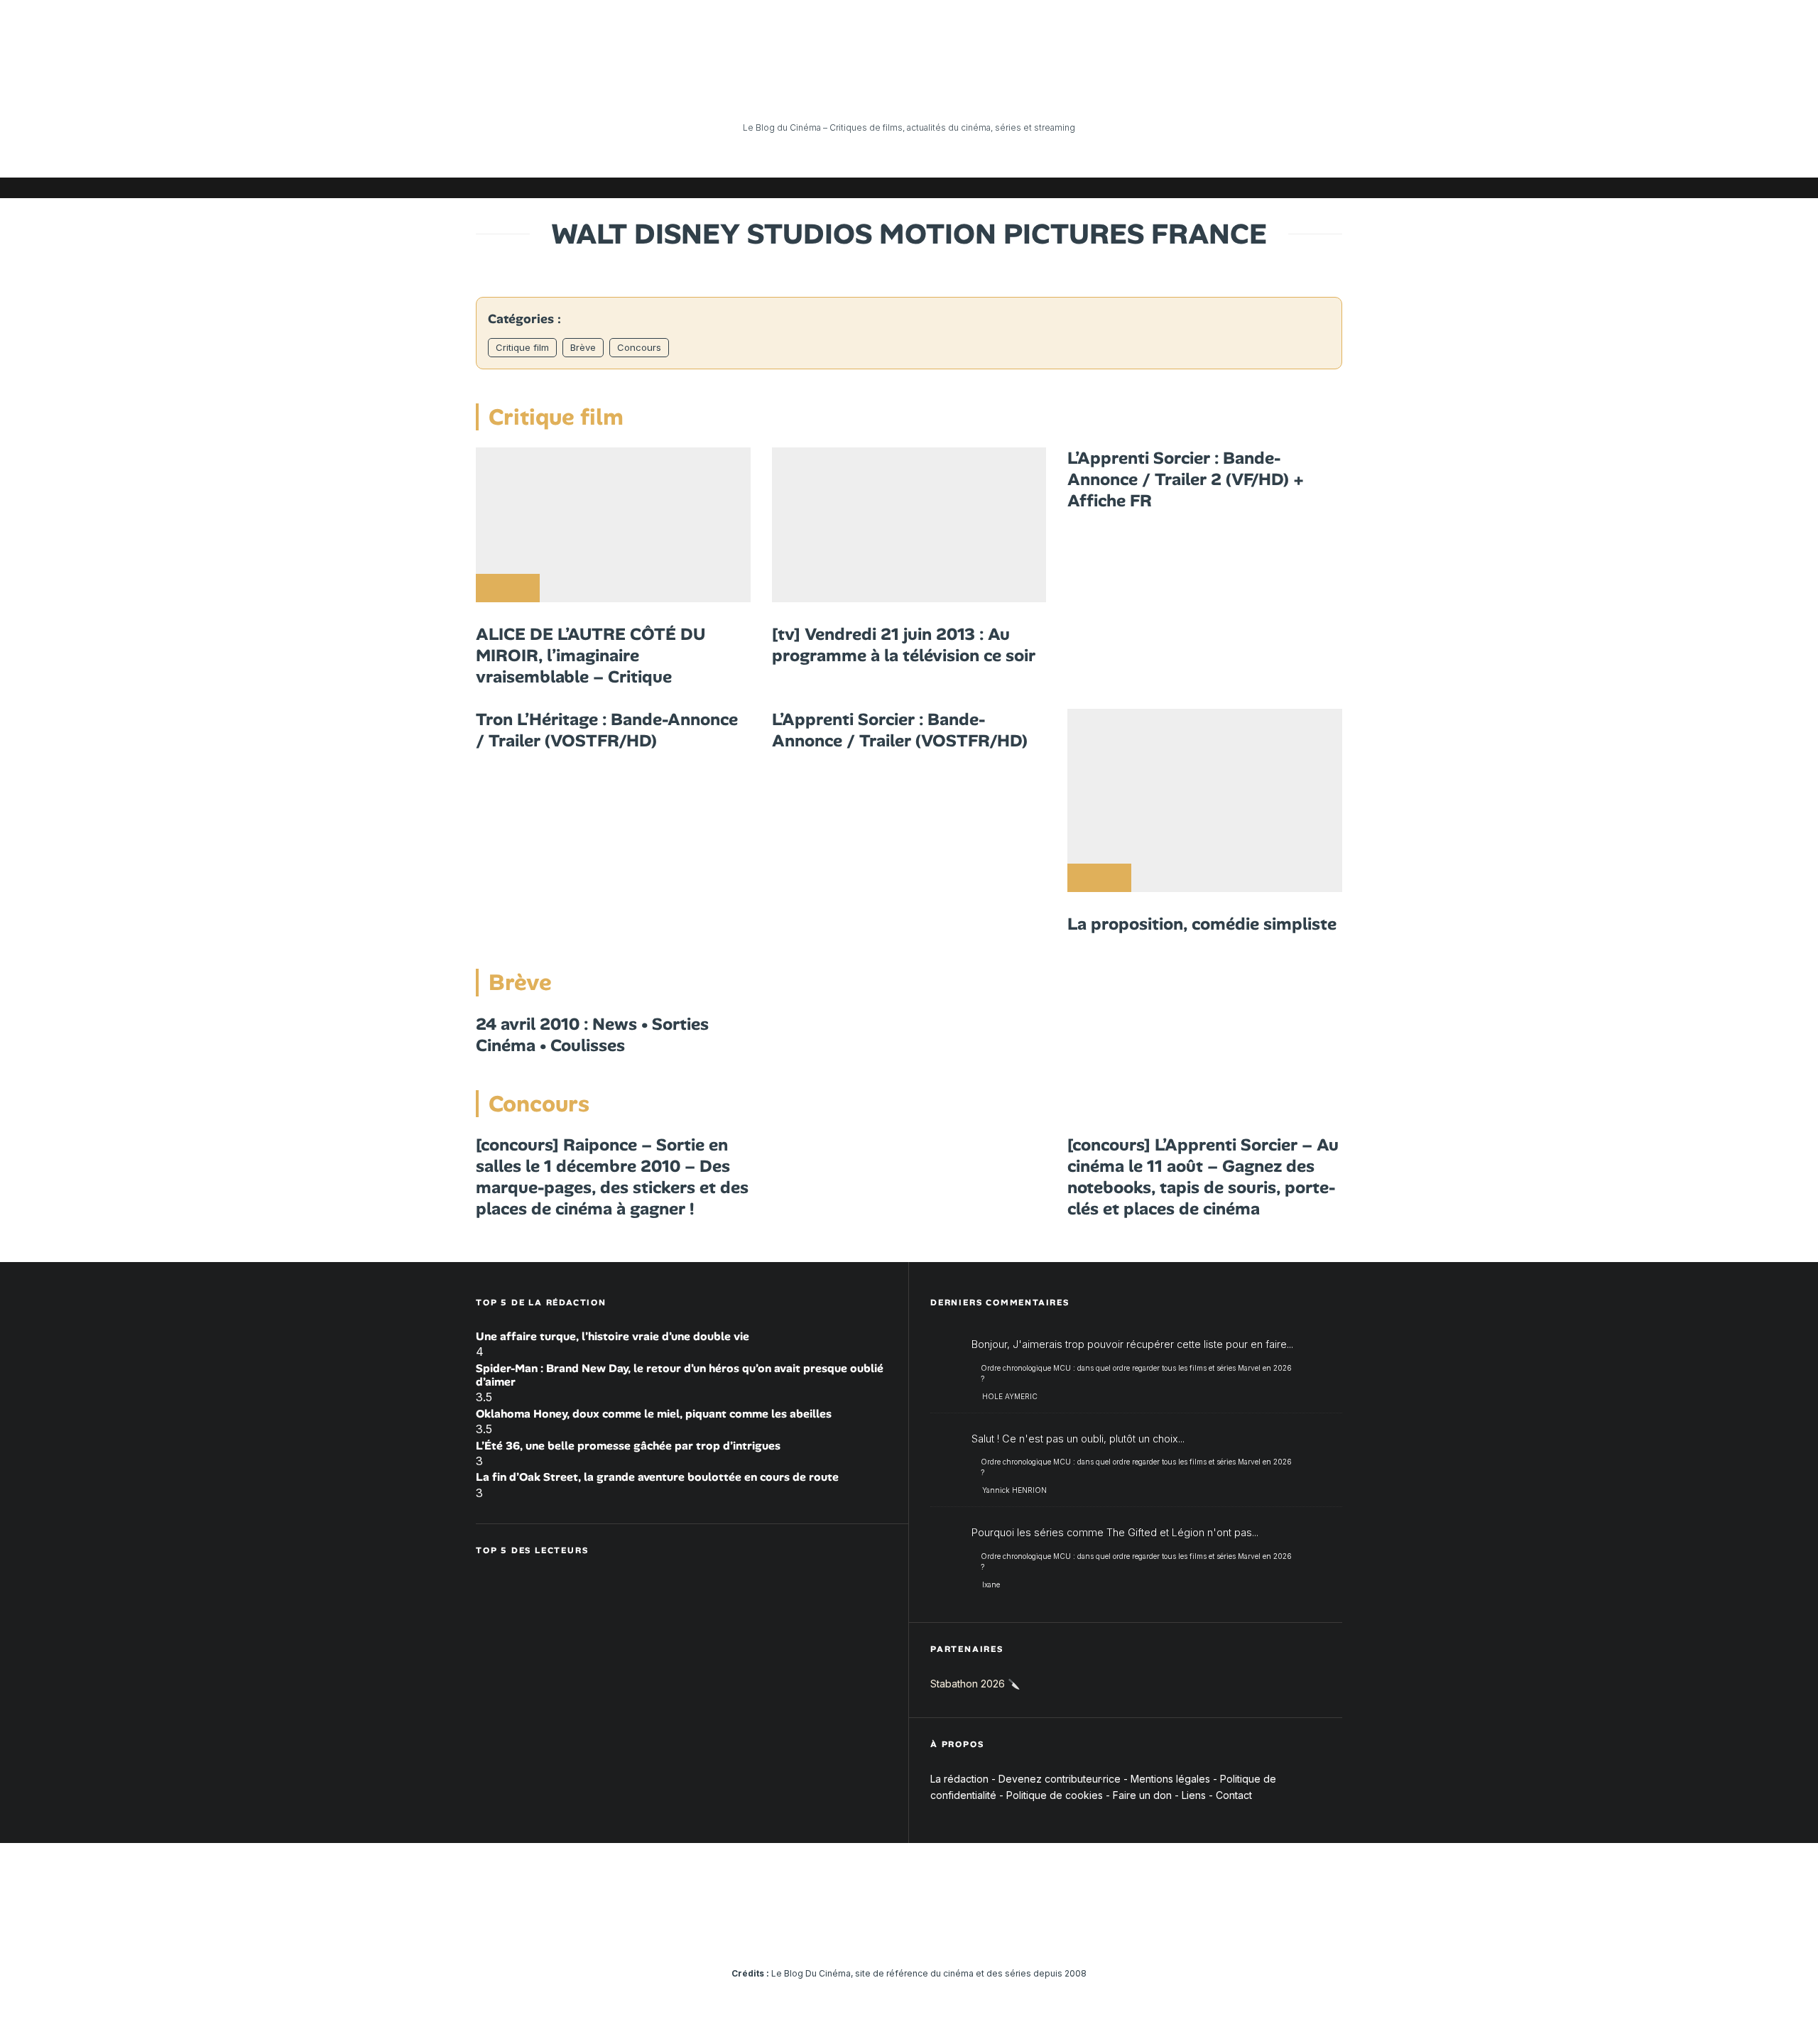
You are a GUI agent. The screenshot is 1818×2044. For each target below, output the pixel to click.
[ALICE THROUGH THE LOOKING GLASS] (613, 525)
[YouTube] (1225, 188)
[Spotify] (1310, 188)
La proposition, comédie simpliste (1202, 924)
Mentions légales (1170, 1779)
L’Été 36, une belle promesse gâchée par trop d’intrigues (628, 1446)
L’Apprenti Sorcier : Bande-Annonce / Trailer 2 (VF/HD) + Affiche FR (1186, 479)
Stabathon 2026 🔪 (975, 1684)
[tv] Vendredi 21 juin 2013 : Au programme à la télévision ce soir (904, 645)
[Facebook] (1161, 188)
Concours (639, 347)
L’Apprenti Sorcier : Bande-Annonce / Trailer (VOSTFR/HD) (900, 730)
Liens (1194, 1795)
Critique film (522, 347)
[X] (1182, 188)
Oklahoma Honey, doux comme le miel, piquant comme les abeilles (654, 1414)
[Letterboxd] (1289, 188)
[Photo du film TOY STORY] (909, 525)
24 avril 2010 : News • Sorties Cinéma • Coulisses (592, 1035)
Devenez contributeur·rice (1060, 1779)
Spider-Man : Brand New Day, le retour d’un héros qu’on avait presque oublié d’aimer (680, 1375)
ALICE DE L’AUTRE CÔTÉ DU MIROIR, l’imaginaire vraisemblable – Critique (590, 656)
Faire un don (1142, 1795)
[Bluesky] (1268, 188)
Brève (583, 347)
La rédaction (959, 1779)
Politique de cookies (1055, 1795)
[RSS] (1332, 188)
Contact (1234, 1795)
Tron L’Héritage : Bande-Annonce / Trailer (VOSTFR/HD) (607, 730)
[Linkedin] (1246, 188)
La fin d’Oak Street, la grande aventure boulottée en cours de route (657, 1477)
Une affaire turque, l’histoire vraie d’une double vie (613, 1336)
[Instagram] (1204, 188)
